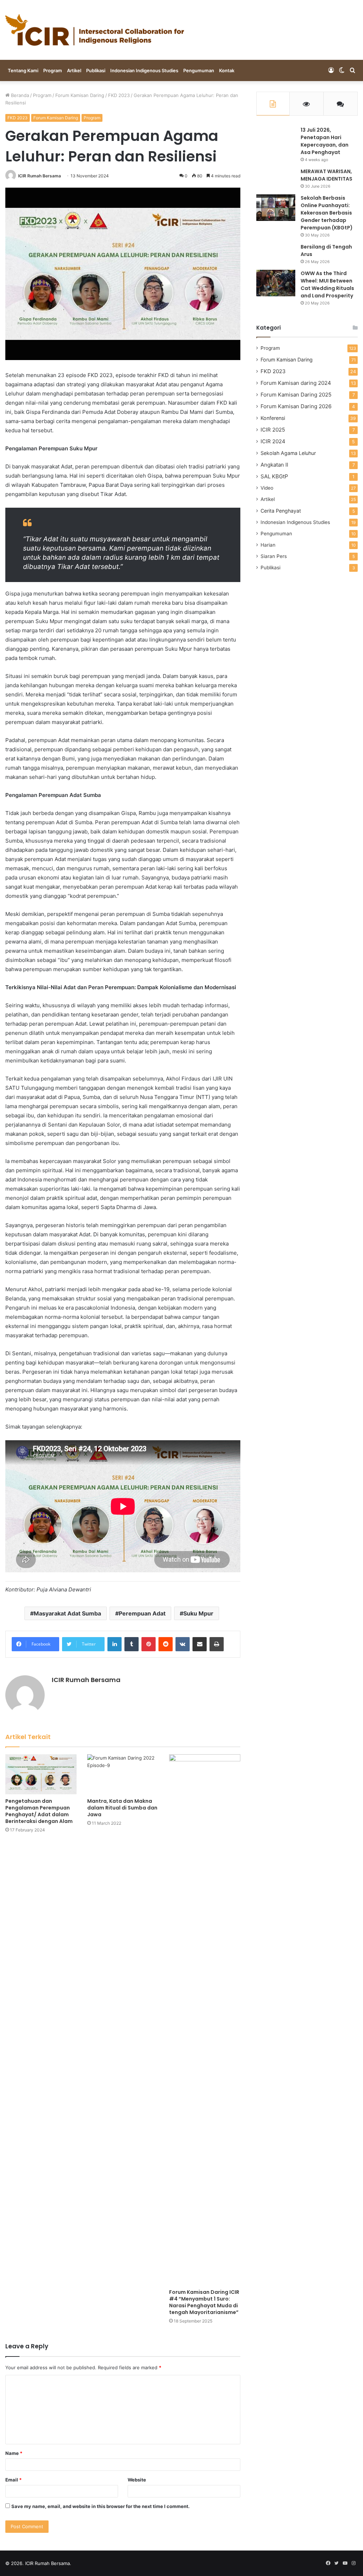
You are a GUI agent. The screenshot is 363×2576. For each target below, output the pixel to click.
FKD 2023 (119, 95)
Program (53, 70)
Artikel (74, 70)
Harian (268, 545)
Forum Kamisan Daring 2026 (296, 406)
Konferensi (273, 418)
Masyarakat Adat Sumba (67, 1613)
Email (13, 2480)
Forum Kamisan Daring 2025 (296, 395)
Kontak (227, 70)
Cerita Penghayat (281, 511)
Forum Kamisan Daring (80, 95)
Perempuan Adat (142, 1613)
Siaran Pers (274, 556)
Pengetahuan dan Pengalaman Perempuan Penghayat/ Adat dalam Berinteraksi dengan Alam (39, 1811)
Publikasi (96, 70)
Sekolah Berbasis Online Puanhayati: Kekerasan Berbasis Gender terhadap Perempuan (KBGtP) (327, 213)
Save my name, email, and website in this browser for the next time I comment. (100, 2506)
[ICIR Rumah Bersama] (95, 30)
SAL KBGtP (274, 476)
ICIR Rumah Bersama (40, 176)
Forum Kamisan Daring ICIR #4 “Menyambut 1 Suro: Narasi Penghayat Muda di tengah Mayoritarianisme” (204, 2302)
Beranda (19, 95)
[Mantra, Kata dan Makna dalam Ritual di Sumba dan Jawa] (123, 1774)
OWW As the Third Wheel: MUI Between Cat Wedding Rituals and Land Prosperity (327, 284)
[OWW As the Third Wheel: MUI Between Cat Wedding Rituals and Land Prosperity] (276, 283)
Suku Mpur (198, 1613)
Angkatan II (274, 465)
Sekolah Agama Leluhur (288, 453)
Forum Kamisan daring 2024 (296, 383)
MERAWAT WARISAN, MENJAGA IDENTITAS (326, 175)
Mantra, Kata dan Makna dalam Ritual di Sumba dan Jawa (122, 1808)
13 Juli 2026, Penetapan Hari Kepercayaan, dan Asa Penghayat (325, 141)
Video (267, 488)
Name (14, 2453)
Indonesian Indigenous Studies (144, 70)
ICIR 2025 (273, 430)
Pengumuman (199, 70)
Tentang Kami (23, 70)
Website (137, 2480)
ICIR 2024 (273, 441)
